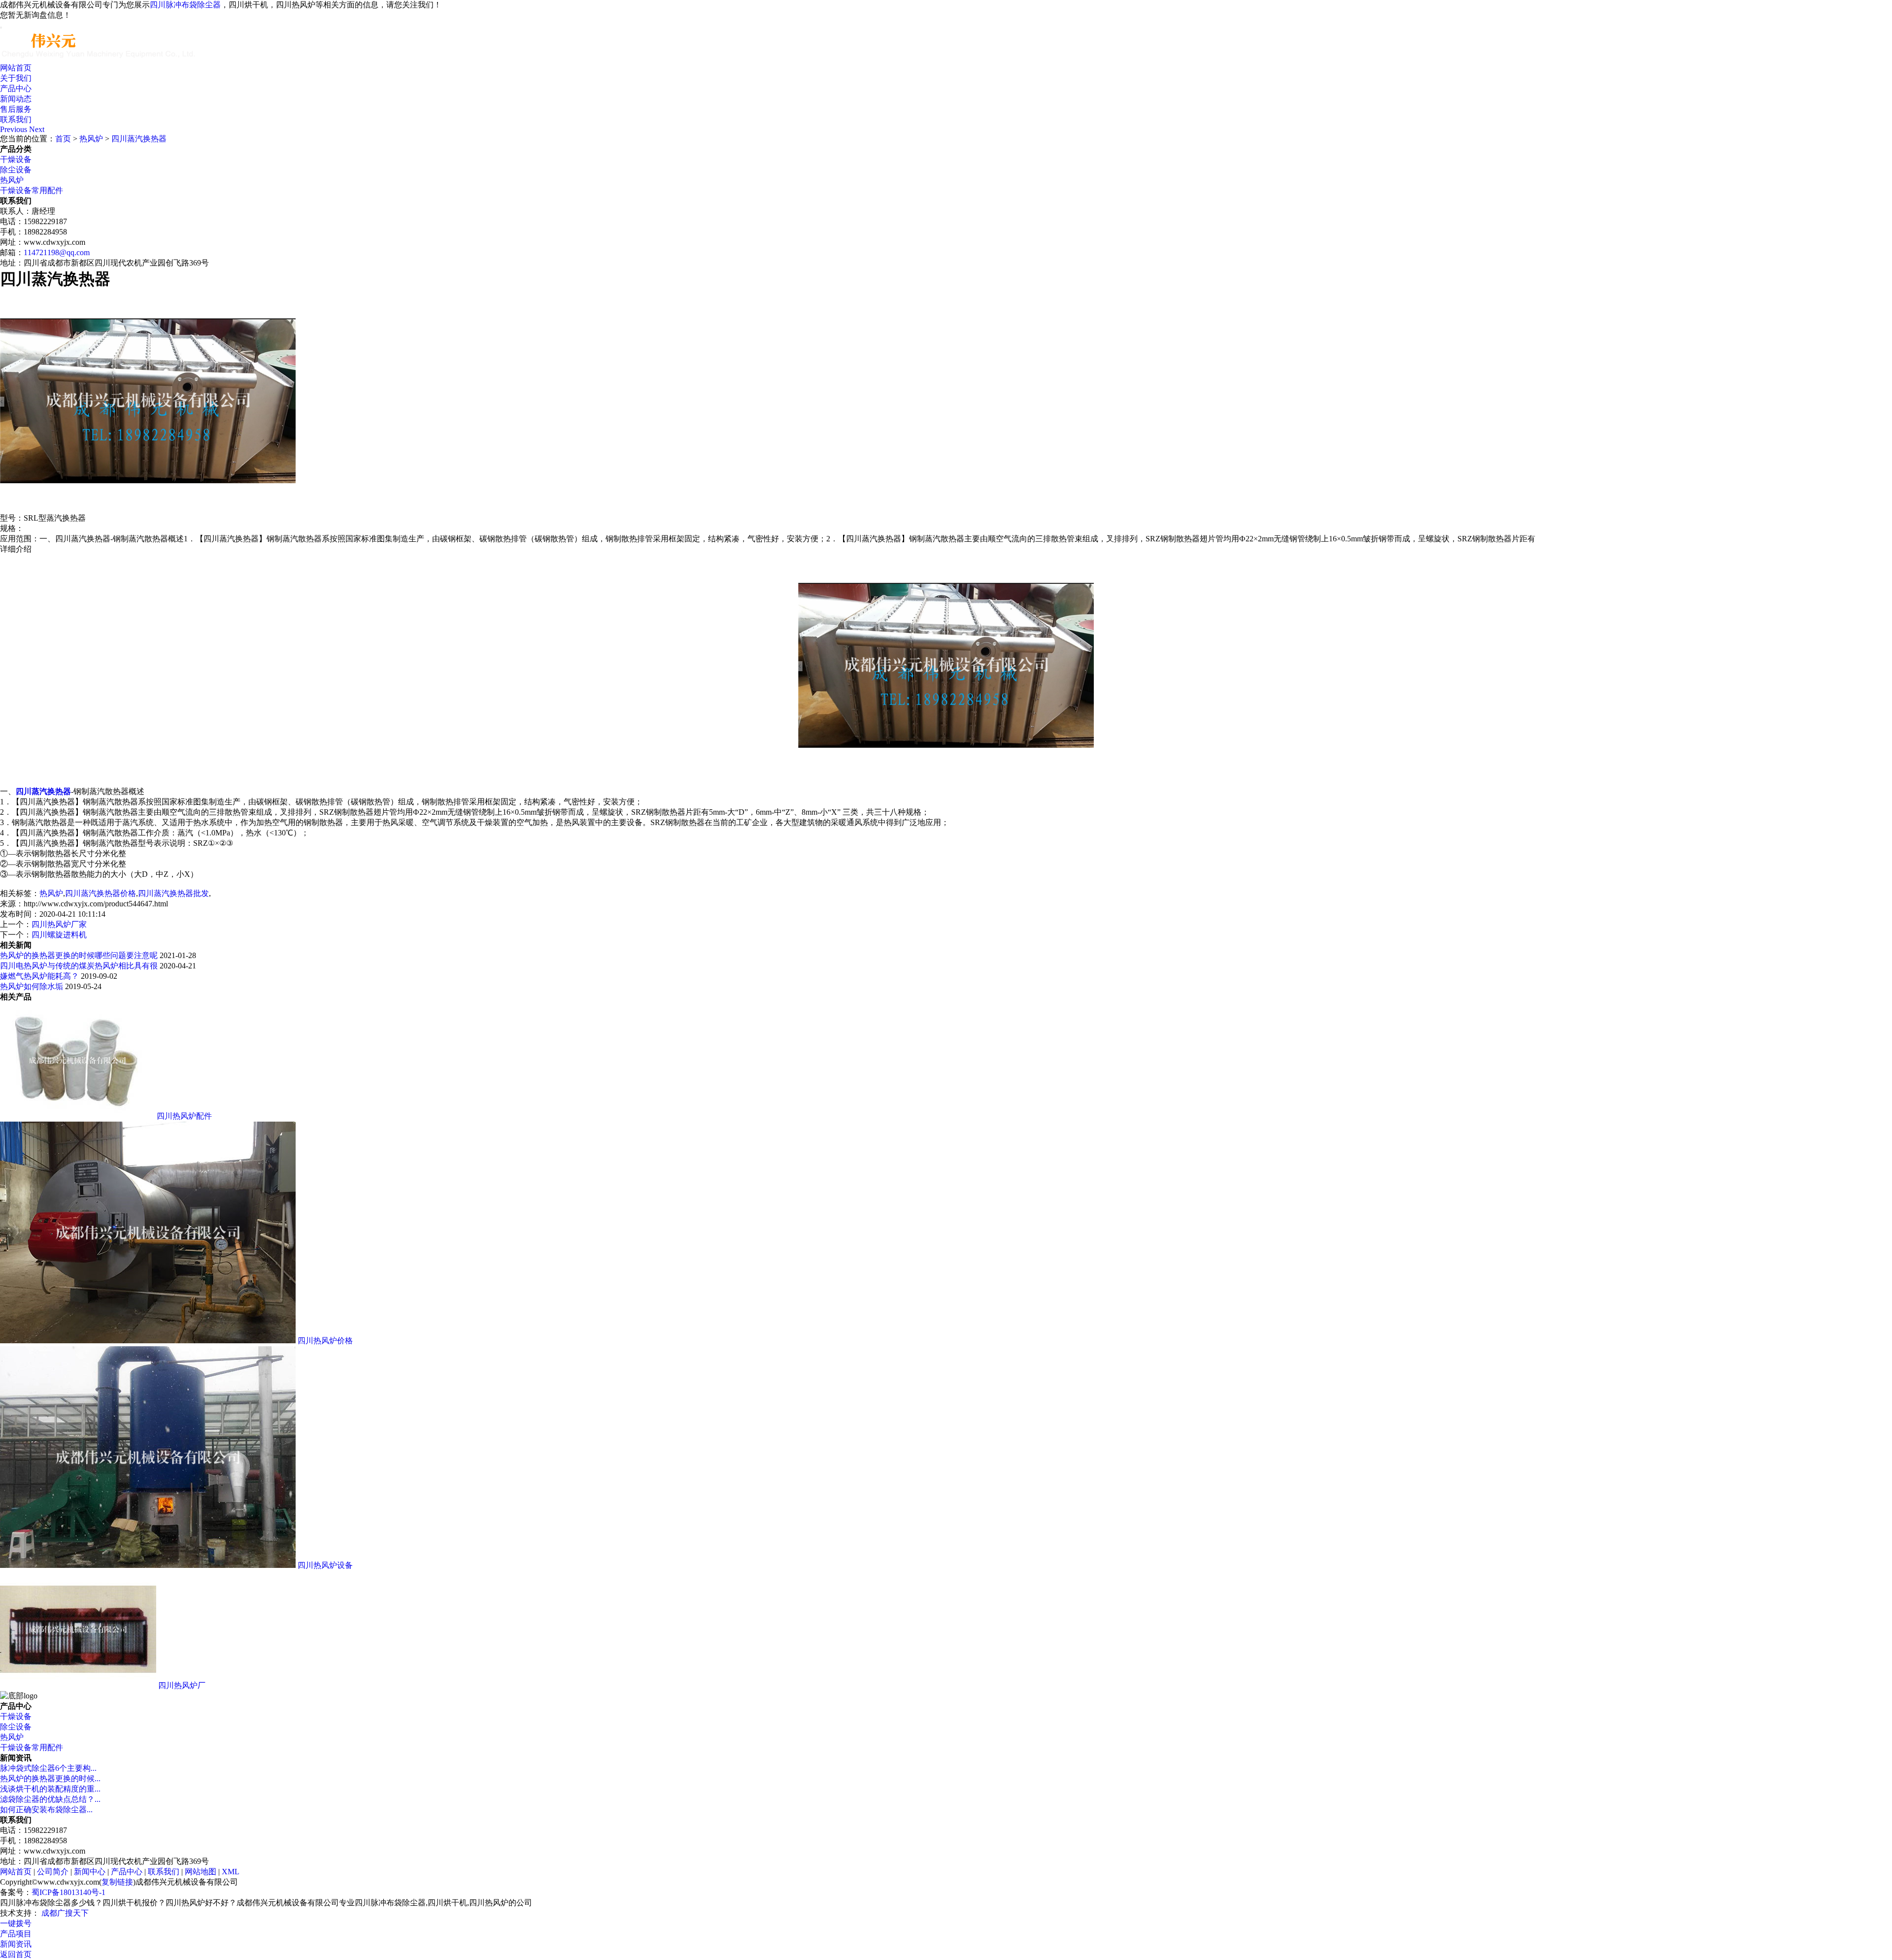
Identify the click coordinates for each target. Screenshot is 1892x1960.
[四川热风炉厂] (78, 1685)
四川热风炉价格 (325, 1341)
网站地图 (201, 1872)
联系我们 (16, 119)
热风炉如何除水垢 (32, 986)
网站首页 (16, 68)
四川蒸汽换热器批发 (173, 893)
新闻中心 (90, 1872)
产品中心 (16, 88)
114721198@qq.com (57, 252)
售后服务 (16, 109)
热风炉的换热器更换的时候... (50, 1778)
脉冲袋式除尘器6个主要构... (48, 1768)
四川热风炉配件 (184, 1116)
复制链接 (117, 1882)
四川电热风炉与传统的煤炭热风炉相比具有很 (79, 966)
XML (231, 1872)
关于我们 (16, 78)
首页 (63, 139)
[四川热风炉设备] (148, 1565)
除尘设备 (16, 170)
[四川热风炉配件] (77, 1116)
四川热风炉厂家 (59, 924)
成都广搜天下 (64, 1913)
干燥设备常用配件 (32, 190)
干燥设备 (16, 159)
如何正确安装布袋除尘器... (46, 1810)
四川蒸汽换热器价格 (101, 893)
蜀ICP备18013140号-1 (68, 1892)
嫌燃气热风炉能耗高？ (39, 976)
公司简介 (53, 1872)
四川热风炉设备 (325, 1565)
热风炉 (91, 139)
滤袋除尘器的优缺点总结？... (50, 1799)
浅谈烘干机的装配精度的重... (50, 1789)
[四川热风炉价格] (148, 1341)
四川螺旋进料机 (59, 935)
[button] (15, 129)
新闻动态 (16, 99)
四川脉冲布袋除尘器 (185, 5)
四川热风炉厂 (182, 1685)
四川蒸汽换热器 (139, 139)
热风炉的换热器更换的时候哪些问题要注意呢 (79, 955)
